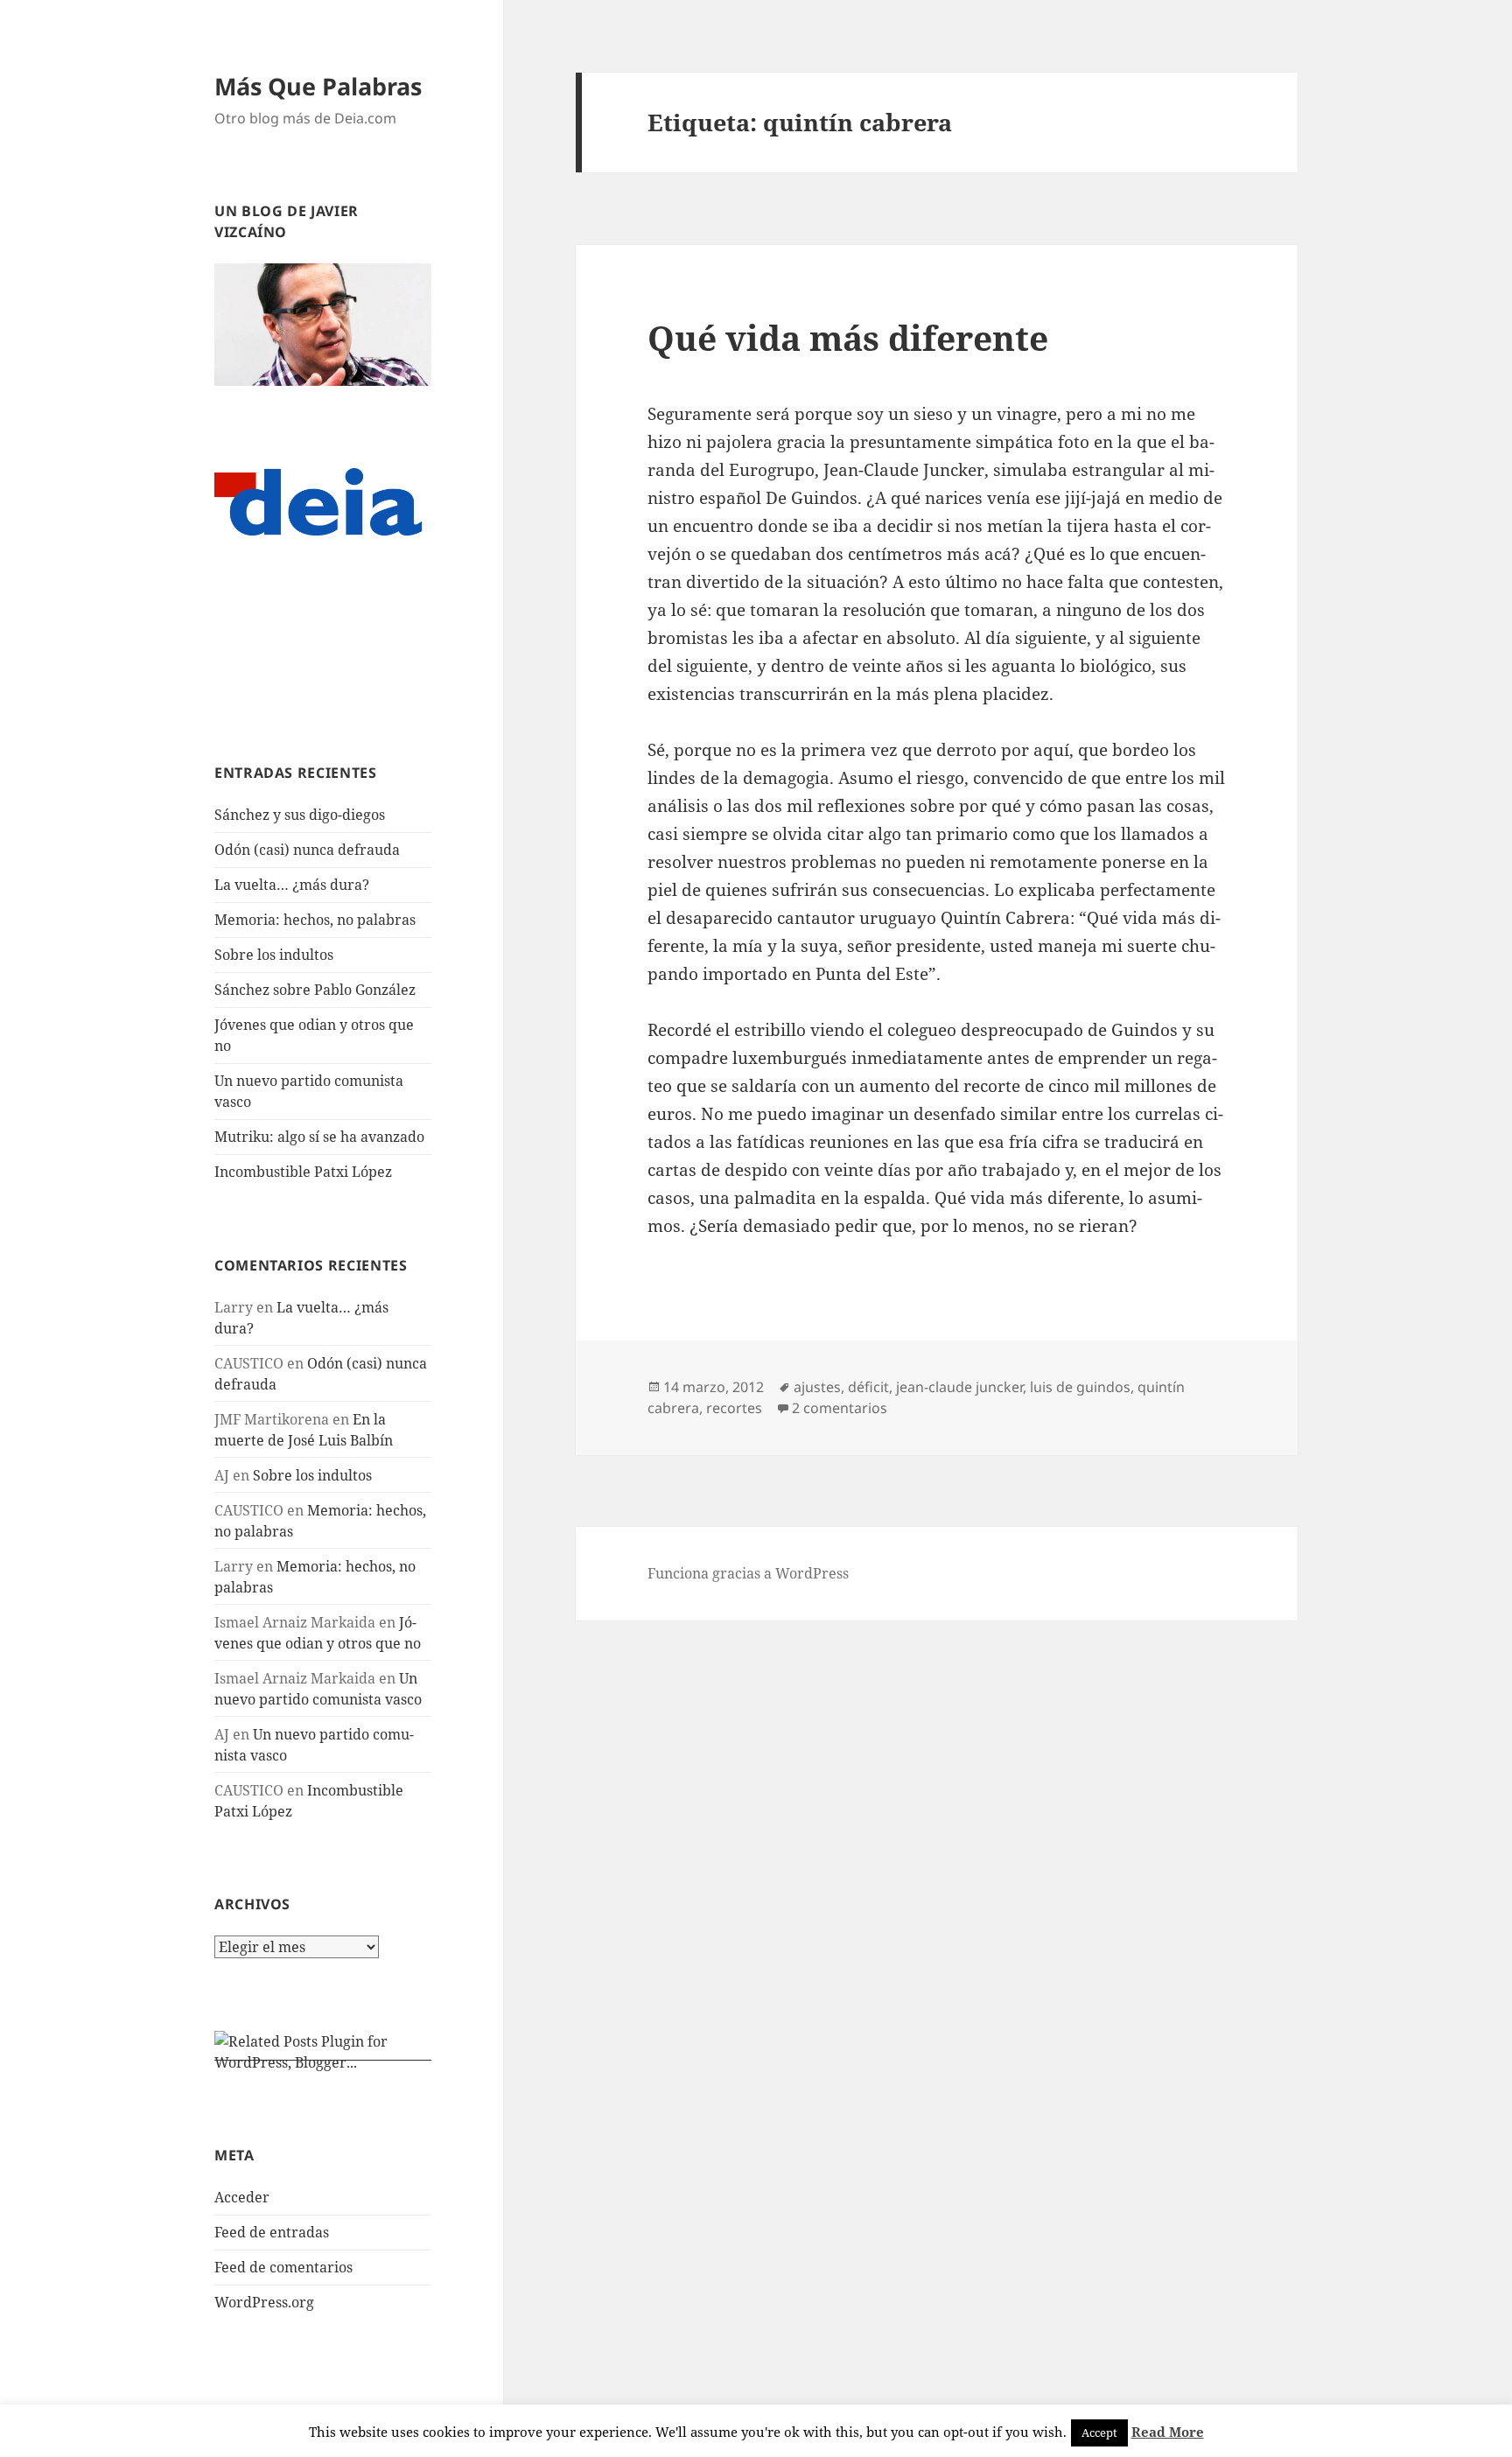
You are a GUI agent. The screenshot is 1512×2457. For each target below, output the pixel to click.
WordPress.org (264, 2302)
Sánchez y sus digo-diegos (300, 815)
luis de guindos (1080, 1387)
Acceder (242, 2197)
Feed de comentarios (283, 2267)
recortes (734, 1408)
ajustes (817, 1387)
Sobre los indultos (274, 955)
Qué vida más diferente (848, 337)
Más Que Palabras (318, 86)
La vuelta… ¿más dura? (292, 885)
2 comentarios (840, 1408)
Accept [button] (1099, 2432)
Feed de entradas (272, 2232)
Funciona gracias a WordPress (748, 1573)
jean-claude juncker (959, 1387)
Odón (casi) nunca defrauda (307, 850)
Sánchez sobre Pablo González (315, 990)
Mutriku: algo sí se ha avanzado (319, 1137)
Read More (1168, 2432)
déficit (868, 1387)
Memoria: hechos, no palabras (315, 920)
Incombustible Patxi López (303, 1172)
